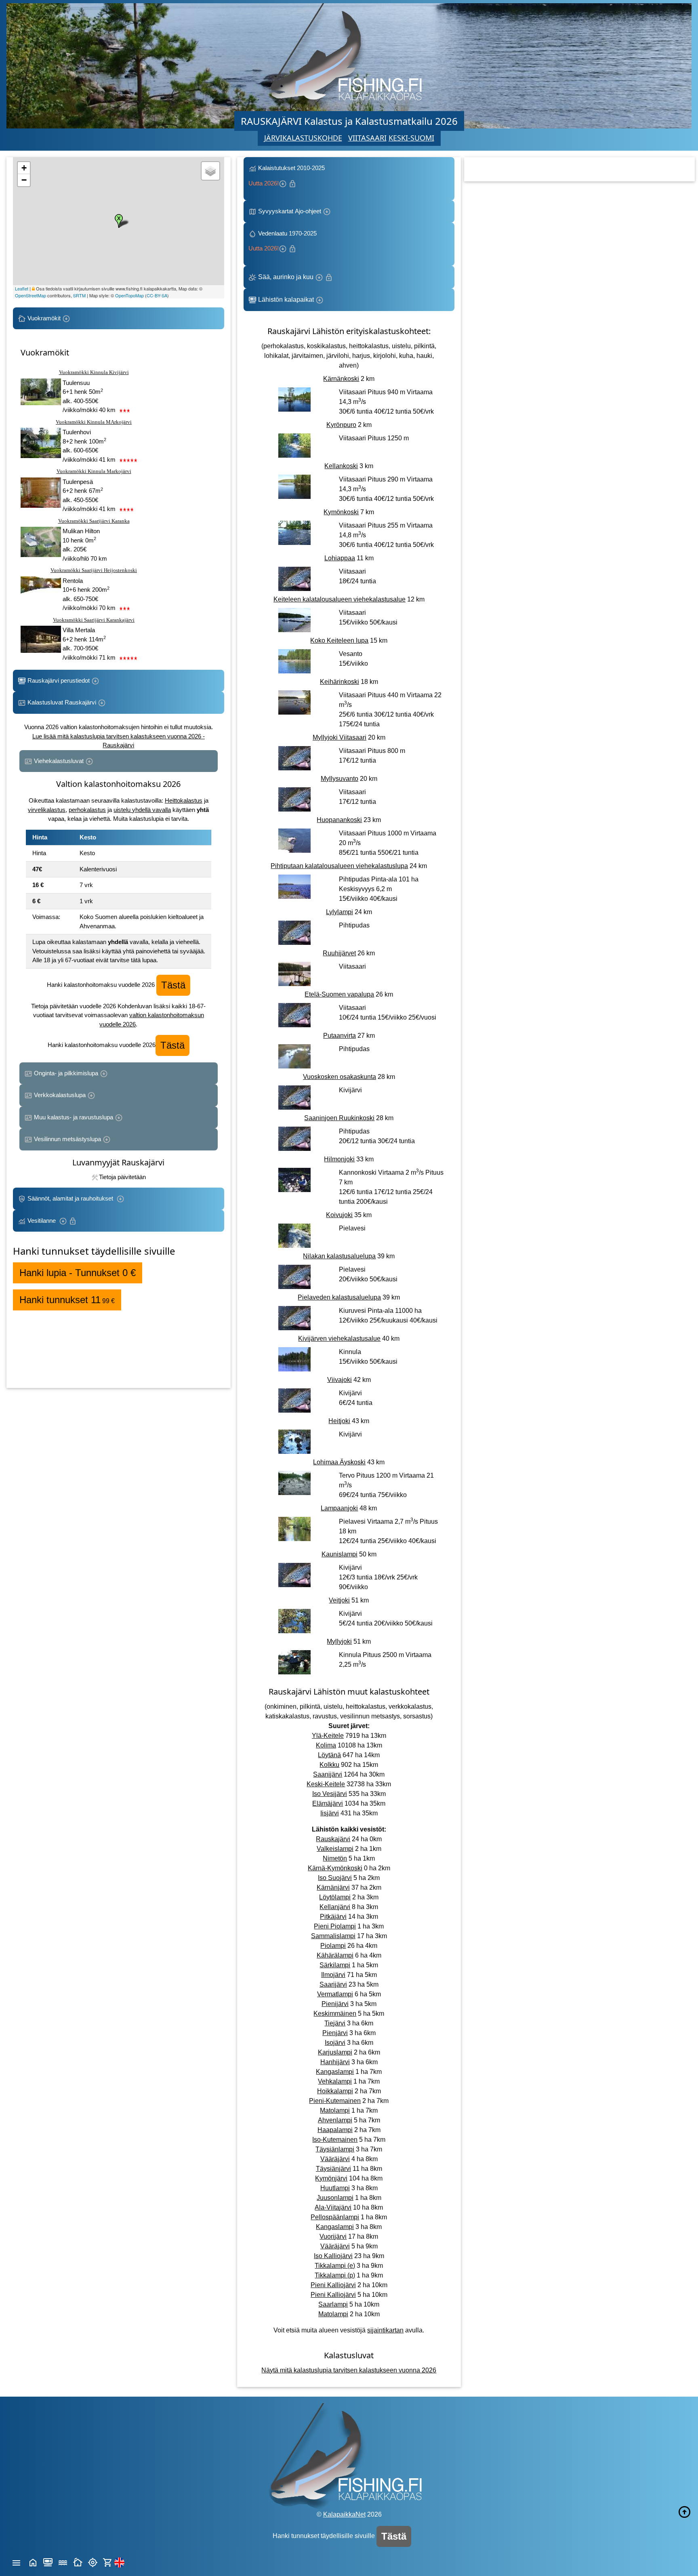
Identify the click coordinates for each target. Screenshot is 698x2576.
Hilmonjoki (339, 1159)
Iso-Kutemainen (335, 2140)
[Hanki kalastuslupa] (108, 2562)
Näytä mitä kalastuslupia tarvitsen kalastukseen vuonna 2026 (349, 2370)
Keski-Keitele (326, 1784)
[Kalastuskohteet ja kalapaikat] (48, 2562)
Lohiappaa (340, 558)
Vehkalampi (335, 2081)
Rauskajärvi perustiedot (59, 680)
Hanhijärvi (335, 2062)
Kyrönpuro (341, 425)
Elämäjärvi (328, 1803)
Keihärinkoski (340, 682)
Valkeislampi (335, 1849)
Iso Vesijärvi (330, 1794)
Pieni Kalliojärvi (333, 2285)
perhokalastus (87, 810)
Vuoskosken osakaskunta (340, 1077)
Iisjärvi (330, 1813)
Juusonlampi (335, 2198)
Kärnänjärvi (333, 1887)
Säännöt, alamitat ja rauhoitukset (71, 1198)
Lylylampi (340, 912)
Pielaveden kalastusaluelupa (339, 1297)
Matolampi (335, 2110)
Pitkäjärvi (333, 1917)
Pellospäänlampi (335, 2217)
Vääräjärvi (335, 2159)
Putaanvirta (340, 1036)
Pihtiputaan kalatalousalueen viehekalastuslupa (339, 866)
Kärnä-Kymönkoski (335, 1868)
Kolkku (329, 1765)
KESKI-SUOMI (411, 138)
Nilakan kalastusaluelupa (339, 1256)
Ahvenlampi (335, 2120)
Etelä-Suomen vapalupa (339, 994)
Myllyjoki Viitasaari (340, 737)
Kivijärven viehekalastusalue (339, 1338)
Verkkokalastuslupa (60, 1095)
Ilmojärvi (333, 1975)
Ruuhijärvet (339, 953)
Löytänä (329, 1755)
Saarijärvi (333, 1984)
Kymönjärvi (331, 2178)
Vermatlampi (335, 1994)
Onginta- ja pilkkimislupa (66, 1073)
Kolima (326, 1745)
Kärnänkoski (341, 379)
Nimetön (335, 1858)
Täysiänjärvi (333, 2169)
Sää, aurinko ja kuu (286, 277)
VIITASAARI (367, 138)
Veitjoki (339, 1600)
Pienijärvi (335, 2004)
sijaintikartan (385, 2330)
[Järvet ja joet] (63, 2562)
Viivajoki (340, 1380)
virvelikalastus (47, 810)
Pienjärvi (335, 2033)
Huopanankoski (339, 820)
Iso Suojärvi (335, 1878)
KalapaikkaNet (344, 2514)
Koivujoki (339, 1215)
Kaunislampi (340, 1554)
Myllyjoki (339, 1641)
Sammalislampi (333, 1936)
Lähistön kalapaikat (286, 300)
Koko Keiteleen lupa (339, 640)
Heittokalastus (184, 800)
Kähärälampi (335, 1955)
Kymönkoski (341, 512)
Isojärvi (335, 2043)
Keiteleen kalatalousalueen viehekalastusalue (340, 599)
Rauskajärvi (333, 1839)
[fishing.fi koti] (33, 2562)
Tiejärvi (335, 2023)
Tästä (173, 985)
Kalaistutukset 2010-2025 (287, 176)
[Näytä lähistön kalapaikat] (93, 2562)
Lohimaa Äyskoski (339, 1462)
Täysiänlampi (335, 2149)
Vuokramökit (44, 318)
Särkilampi (335, 1965)
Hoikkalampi (335, 2091)
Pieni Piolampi (335, 1926)
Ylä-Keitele (328, 1736)
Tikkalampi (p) (335, 2275)
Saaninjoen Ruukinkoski (339, 1118)
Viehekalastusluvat (59, 761)
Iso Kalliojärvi (333, 2256)
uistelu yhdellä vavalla (142, 810)
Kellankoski (341, 466)
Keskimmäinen (335, 2013)
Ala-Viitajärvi (333, 2207)
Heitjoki (339, 1421)
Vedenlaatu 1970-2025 (284, 241)
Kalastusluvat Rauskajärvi (62, 702)
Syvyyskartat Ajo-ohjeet (290, 211)
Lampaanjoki (339, 1508)
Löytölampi (335, 1897)
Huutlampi (335, 2188)
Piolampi (333, 1946)
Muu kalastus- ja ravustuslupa (74, 1117)
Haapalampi (335, 2130)
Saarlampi (333, 2304)
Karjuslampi (335, 2052)
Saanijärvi (328, 1774)
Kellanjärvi (335, 1907)
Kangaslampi (335, 2072)
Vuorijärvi (333, 2236)
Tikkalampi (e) (335, 2266)
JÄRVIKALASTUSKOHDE (303, 138)
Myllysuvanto (340, 779)
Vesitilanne (42, 1221)
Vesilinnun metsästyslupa (67, 1139)
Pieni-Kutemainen (335, 2101)
